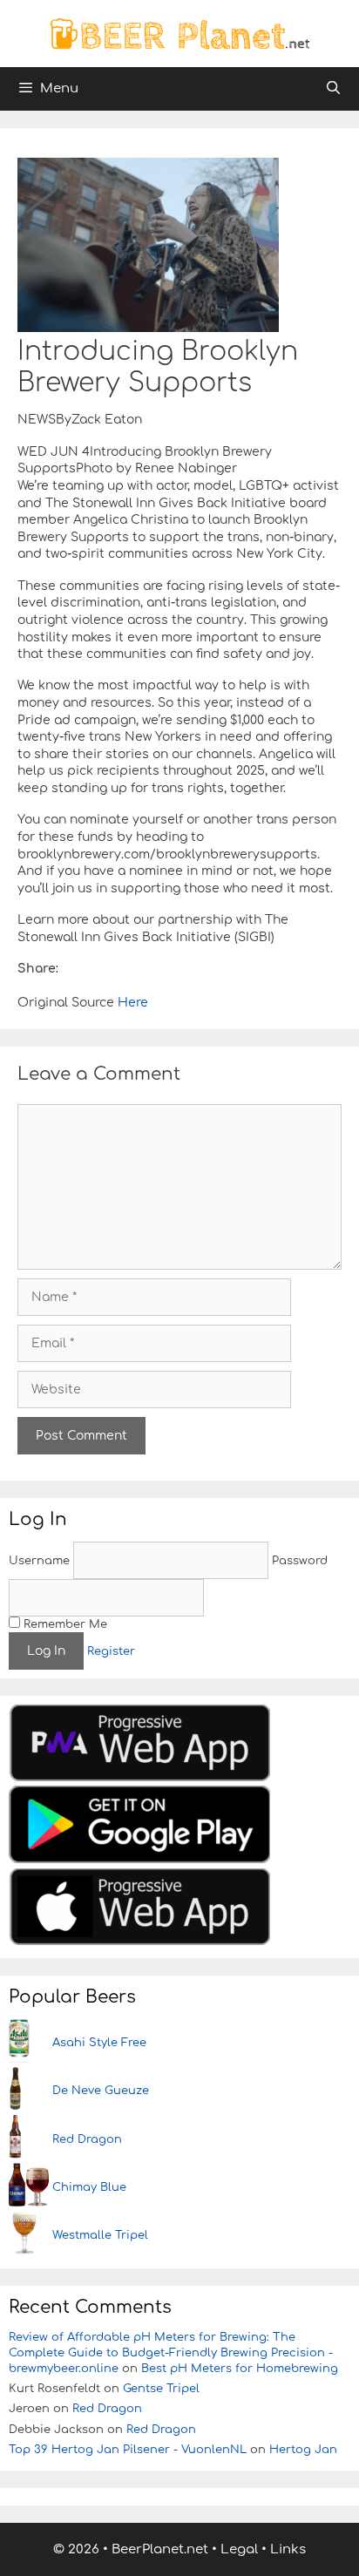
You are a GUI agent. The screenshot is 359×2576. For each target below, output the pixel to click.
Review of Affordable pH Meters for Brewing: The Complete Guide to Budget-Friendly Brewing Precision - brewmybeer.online (171, 2353)
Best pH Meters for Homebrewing (240, 2369)
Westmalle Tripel (100, 2235)
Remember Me (64, 1624)
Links (288, 2549)
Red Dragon (87, 2139)
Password (300, 1561)
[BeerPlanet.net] (179, 33)
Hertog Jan (303, 2450)
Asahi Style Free (99, 2043)
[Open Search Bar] (333, 89)
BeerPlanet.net (160, 2549)
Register (111, 1651)
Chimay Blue (89, 2187)
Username (39, 1561)
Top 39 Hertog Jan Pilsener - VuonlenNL (128, 2450)
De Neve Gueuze (101, 2091)
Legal (239, 2549)
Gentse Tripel (161, 2389)
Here (131, 1003)
